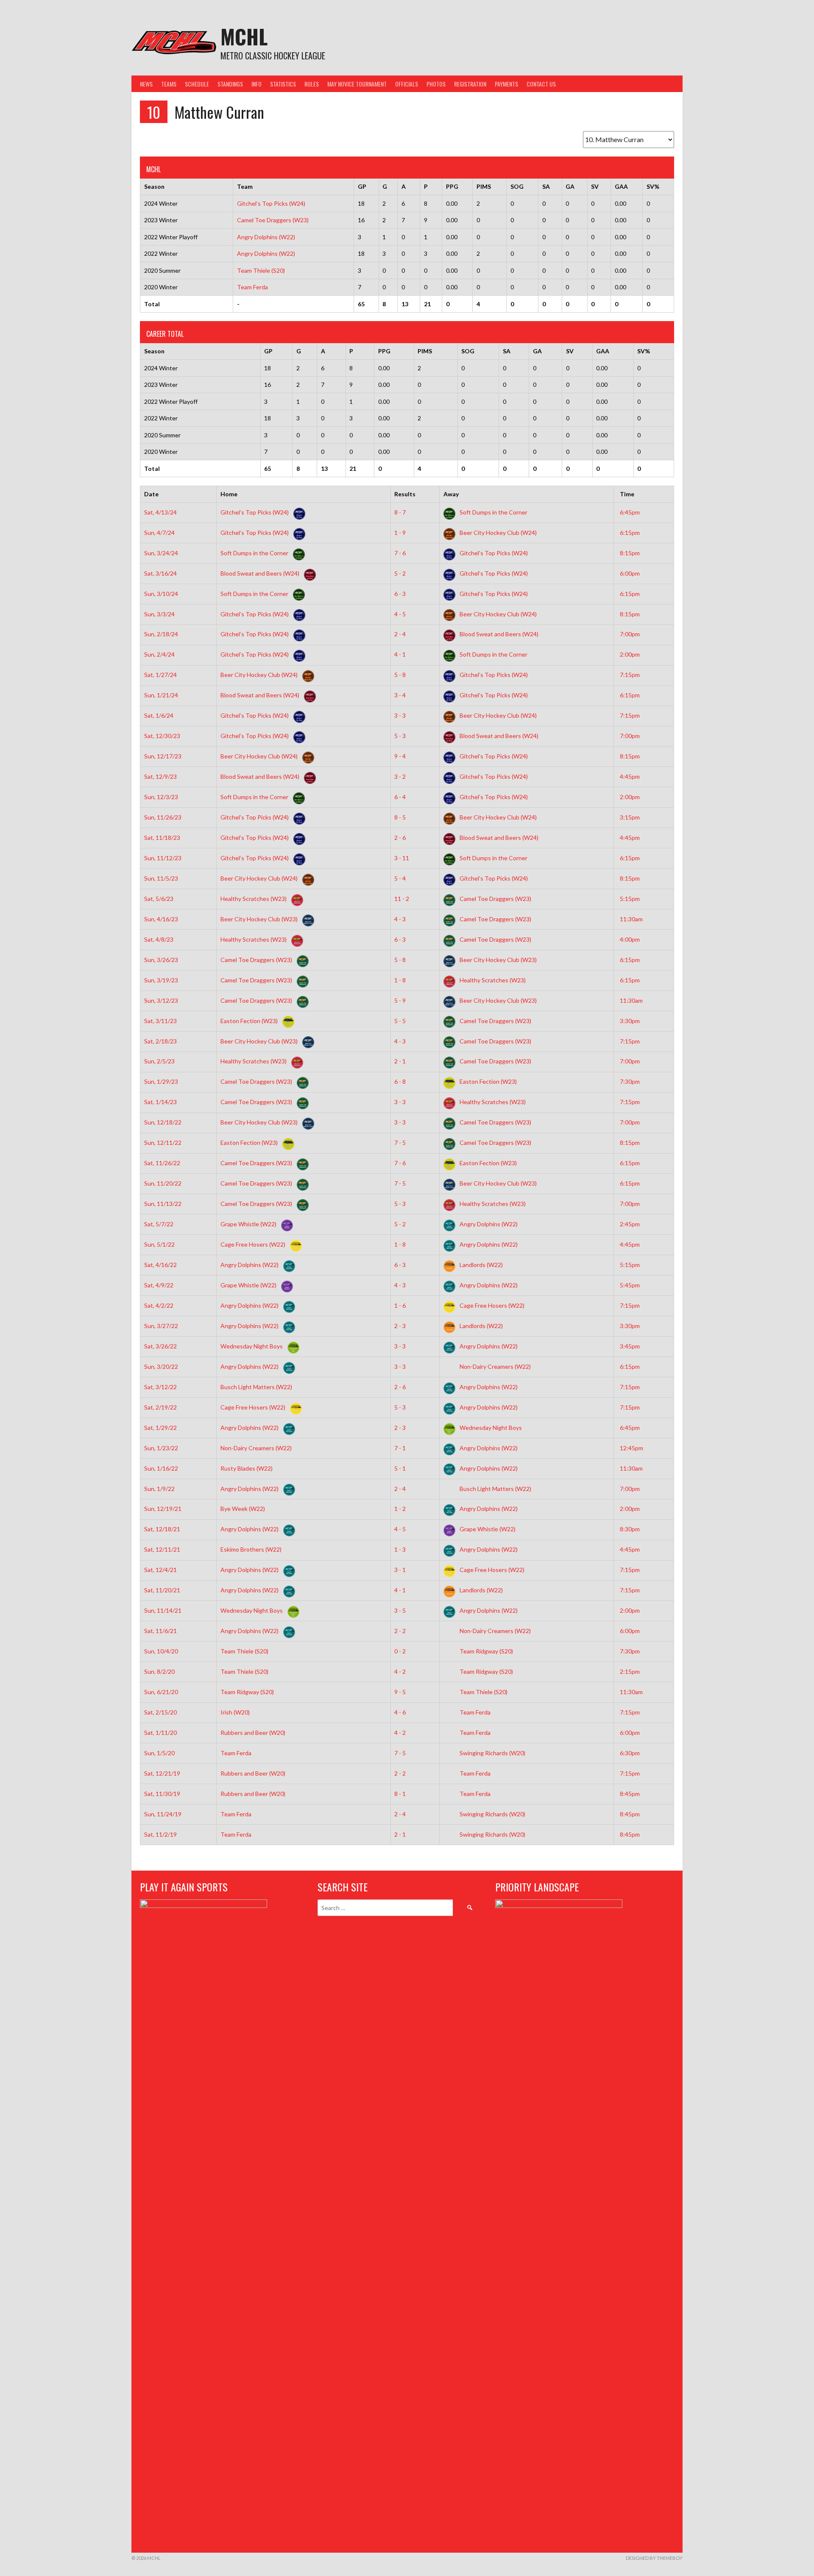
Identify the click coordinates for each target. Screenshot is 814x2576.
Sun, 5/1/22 (159, 1244)
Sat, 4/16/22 (160, 1265)
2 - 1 (400, 1061)
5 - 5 (400, 1021)
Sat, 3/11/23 (160, 1021)
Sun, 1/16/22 (161, 1468)
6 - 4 (400, 797)
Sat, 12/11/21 (162, 1549)
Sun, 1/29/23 (161, 1081)
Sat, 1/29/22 (160, 1428)
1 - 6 (400, 1305)
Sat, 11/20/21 (162, 1590)
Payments (506, 84)
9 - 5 (400, 1692)
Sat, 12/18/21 (162, 1529)
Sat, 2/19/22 (160, 1407)
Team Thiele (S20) (261, 270)
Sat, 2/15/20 (160, 1712)
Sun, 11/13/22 (163, 1204)
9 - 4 (400, 756)
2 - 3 (400, 1326)
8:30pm (630, 1529)
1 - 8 (400, 980)
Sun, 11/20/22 (163, 1183)
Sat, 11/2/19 (160, 1834)
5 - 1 (400, 1468)
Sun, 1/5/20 (159, 1753)
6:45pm (630, 512)
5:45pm (630, 1285)
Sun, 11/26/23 (163, 817)
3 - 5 (400, 1610)
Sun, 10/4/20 (161, 1651)
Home (229, 494)
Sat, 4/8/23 (159, 939)
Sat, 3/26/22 (160, 1346)
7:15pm (630, 675)
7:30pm (630, 1081)
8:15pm (630, 553)
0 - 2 (400, 1651)
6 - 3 (400, 594)
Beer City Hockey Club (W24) (498, 533)
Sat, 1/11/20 (160, 1733)
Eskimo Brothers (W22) (252, 1549)
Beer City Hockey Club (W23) (260, 919)
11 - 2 (402, 899)
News (146, 84)
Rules (312, 84)
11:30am (631, 919)
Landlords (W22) (481, 1265)
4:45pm (630, 776)
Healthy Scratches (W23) (254, 899)
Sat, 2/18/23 (160, 1041)
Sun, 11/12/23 (163, 858)
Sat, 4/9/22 (159, 1285)
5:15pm (630, 899)
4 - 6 (400, 1712)
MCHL (244, 36)
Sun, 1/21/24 (161, 695)
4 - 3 (400, 919)
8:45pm (630, 1794)
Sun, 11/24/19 (163, 1814)
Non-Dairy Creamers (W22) (495, 1366)
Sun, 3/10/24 (161, 594)
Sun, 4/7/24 (159, 533)
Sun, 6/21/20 (161, 1692)
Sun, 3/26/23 (161, 960)
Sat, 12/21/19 (162, 1773)
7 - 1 (400, 1448)
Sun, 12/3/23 (161, 797)
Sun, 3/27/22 (161, 1326)
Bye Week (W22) (243, 1509)
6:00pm (630, 573)
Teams (169, 84)
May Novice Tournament (357, 84)
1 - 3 (400, 1549)
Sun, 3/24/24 (161, 553)
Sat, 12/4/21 (160, 1570)
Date (151, 494)
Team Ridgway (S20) (486, 1651)
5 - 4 (400, 878)
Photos (436, 84)
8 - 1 (400, 1794)
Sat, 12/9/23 (160, 776)
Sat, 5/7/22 (159, 1224)
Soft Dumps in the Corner (493, 512)
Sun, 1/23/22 (161, 1448)
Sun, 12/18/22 (163, 1122)
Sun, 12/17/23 (163, 756)
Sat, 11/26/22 (162, 1163)
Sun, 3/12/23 (161, 1000)
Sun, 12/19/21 (163, 1509)
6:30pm (630, 1753)
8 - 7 (400, 512)
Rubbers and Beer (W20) (254, 1733)
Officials (407, 84)
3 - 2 (400, 776)
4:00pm (630, 939)
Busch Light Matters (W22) (257, 1387)
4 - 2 (400, 1671)
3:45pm (630, 1346)
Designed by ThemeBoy (654, 2558)
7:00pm (630, 634)
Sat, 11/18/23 (162, 838)
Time (627, 494)
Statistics (283, 84)
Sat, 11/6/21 (160, 1631)
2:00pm (630, 654)
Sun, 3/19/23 (161, 980)
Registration (470, 84)
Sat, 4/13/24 (160, 512)
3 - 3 (400, 715)
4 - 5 (400, 614)
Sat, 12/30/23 (162, 736)
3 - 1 (400, 1570)
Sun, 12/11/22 (163, 1143)
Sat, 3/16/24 (160, 573)
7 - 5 (400, 1143)
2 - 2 (400, 1631)
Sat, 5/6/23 (159, 899)
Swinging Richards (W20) (492, 1753)
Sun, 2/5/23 (159, 1061)
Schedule (197, 84)
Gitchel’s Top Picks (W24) (271, 203)
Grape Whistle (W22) (249, 1224)
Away (451, 494)
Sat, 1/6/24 (159, 715)
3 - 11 (402, 858)
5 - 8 (400, 675)
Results (405, 494)
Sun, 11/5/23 (161, 878)
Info (256, 84)
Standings (230, 84)
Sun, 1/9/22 (159, 1489)
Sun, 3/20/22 (161, 1366)
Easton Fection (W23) (250, 1021)
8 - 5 (400, 817)
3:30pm (630, 1021)
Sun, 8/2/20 (159, 1671)
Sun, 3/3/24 (159, 614)
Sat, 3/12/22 (160, 1387)
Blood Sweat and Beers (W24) (261, 573)
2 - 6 (400, 838)
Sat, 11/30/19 (162, 1794)
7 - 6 (400, 553)
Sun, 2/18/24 (161, 634)
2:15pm (630, 1671)
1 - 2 (400, 1509)
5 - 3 (400, 736)
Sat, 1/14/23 (160, 1102)
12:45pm (631, 1448)
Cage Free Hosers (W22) (254, 1244)
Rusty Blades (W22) (247, 1468)
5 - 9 (400, 1000)
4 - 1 (400, 654)
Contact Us (541, 84)
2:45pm (630, 1224)
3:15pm (630, 817)
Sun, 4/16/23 (161, 919)
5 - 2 (400, 573)
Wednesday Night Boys (252, 1346)
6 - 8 (400, 1081)
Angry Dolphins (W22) (266, 237)
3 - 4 (400, 695)
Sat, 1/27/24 (160, 675)
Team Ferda (252, 287)
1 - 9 (400, 533)
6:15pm (630, 533)
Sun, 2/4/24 (159, 654)
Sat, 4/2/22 (159, 1305)
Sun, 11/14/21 (163, 1610)
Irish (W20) (236, 1712)
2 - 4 (400, 634)
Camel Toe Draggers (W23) (273, 220)
